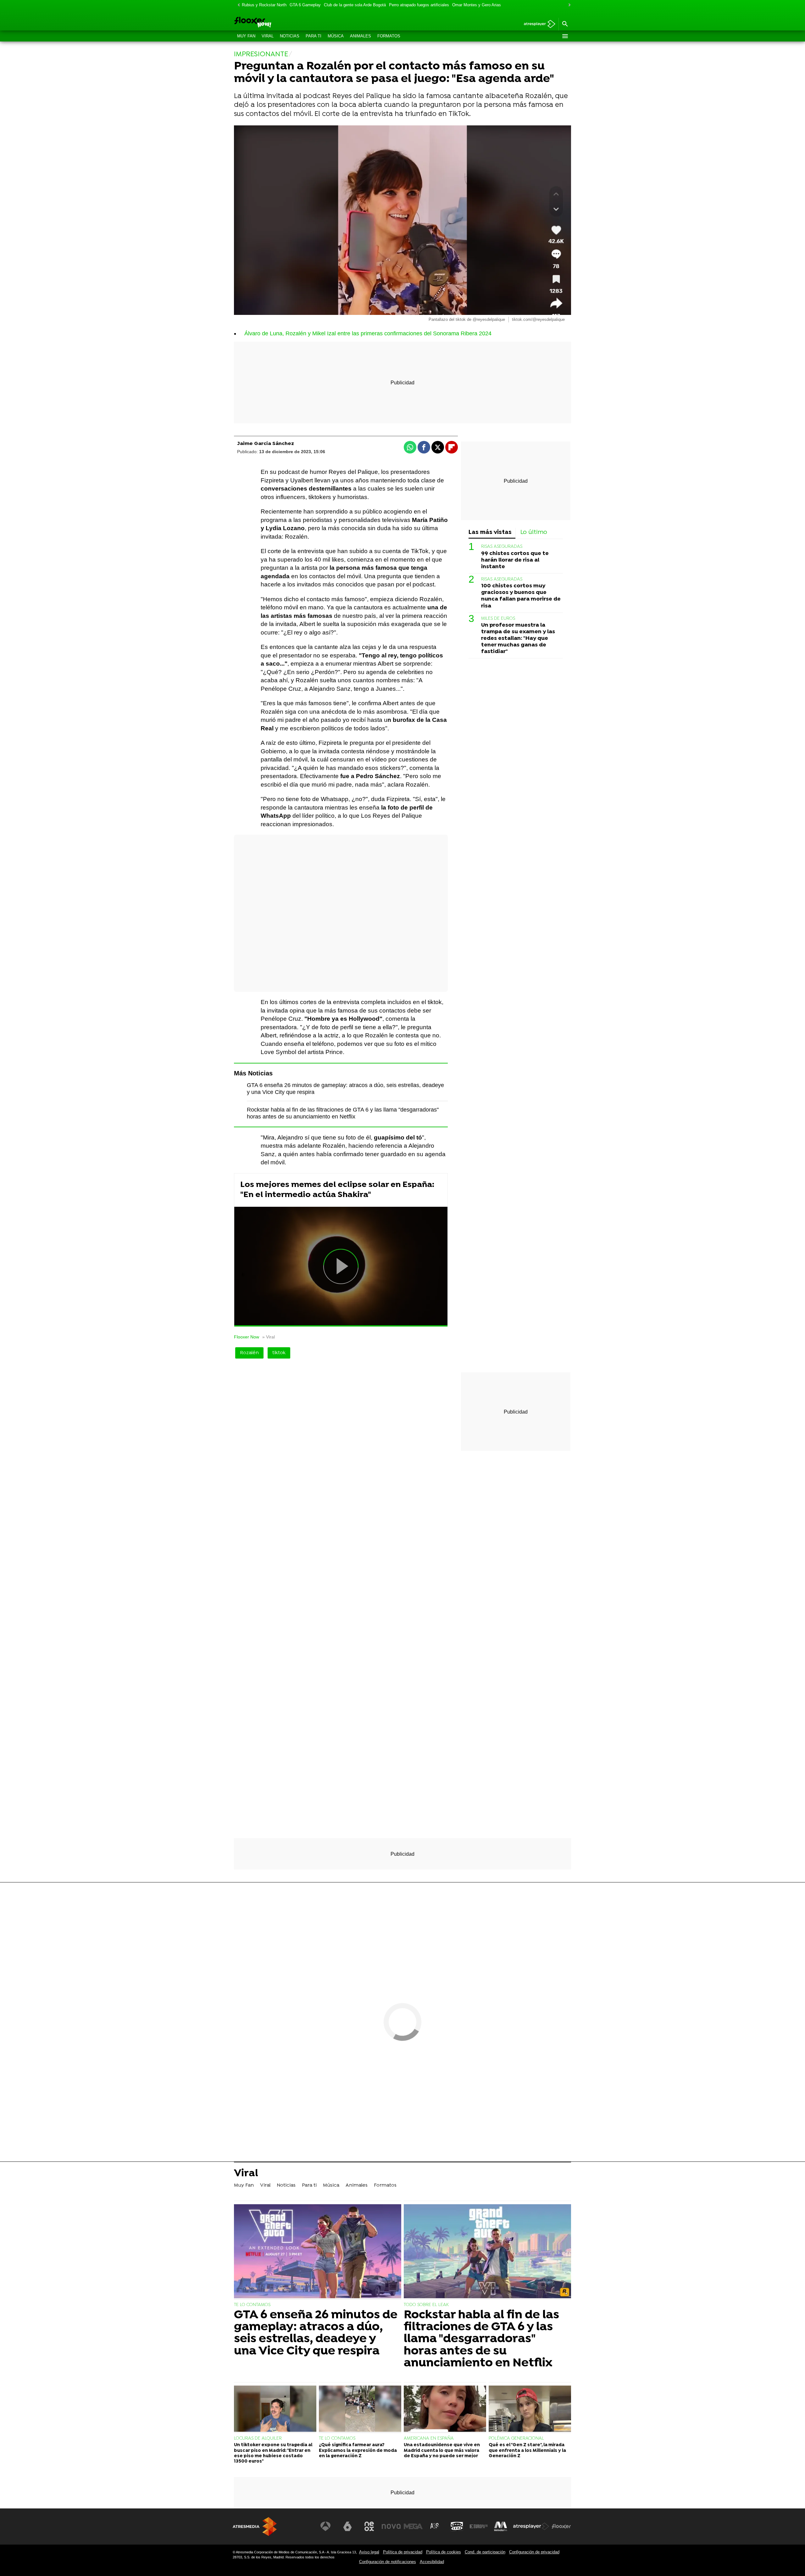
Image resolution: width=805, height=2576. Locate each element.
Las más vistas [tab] (490, 533)
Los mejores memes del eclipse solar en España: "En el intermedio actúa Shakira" (337, 1190)
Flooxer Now (247, 1337)
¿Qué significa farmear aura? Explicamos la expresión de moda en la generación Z (358, 2451)
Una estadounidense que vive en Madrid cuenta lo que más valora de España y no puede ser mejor (442, 2451)
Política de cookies (444, 2552)
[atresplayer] (537, 24)
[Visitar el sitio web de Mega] (413, 2526)
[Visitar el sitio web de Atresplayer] (531, 2526)
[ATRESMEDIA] (255, 2527)
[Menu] (565, 36)
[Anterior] (237, 5)
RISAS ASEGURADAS (502, 547)
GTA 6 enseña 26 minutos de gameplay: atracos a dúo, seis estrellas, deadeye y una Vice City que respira (316, 2333)
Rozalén (249, 1353)
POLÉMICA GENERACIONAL (516, 2439)
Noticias (290, 36)
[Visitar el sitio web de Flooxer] (561, 2526)
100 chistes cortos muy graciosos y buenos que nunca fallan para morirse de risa (521, 596)
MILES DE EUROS (498, 619)
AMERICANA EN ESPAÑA (429, 2439)
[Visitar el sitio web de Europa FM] (479, 2526)
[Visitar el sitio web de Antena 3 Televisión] (325, 2526)
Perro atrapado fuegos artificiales (419, 5)
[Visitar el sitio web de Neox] (369, 2526)
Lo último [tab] (534, 533)
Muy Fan (246, 36)
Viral (268, 36)
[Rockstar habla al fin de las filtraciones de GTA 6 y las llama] (487, 2252)
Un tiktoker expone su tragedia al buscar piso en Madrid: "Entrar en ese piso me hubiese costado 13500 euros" (273, 2453)
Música (336, 36)
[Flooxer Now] (277, 23)
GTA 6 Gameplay (305, 5)
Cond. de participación (485, 2552)
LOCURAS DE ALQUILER (258, 2439)
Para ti (314, 36)
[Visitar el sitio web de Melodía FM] (501, 2526)
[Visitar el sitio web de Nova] (391, 2526)
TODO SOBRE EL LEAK (426, 2305)
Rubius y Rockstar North (264, 5)
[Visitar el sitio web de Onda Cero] (457, 2526)
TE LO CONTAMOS (252, 2305)
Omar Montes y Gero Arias (477, 5)
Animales (361, 36)
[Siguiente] (568, 5)
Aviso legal (369, 2552)
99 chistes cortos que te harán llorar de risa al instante (515, 560)
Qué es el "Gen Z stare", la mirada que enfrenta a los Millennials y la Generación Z (527, 2451)
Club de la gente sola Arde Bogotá (355, 5)
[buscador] (565, 24)
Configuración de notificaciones (388, 2562)
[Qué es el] (530, 2409)
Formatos (389, 36)
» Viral (269, 1337)
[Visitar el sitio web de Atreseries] (435, 2526)
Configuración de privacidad (534, 2552)
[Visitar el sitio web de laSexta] (347, 2526)
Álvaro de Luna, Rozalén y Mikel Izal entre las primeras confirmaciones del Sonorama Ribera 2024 (368, 333)
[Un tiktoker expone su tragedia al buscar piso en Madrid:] (275, 2409)
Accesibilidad (432, 2562)
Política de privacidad (403, 2552)
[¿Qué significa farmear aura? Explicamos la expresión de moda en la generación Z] (360, 2409)
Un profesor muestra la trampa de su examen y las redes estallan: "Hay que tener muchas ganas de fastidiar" (518, 638)
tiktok (279, 1353)
